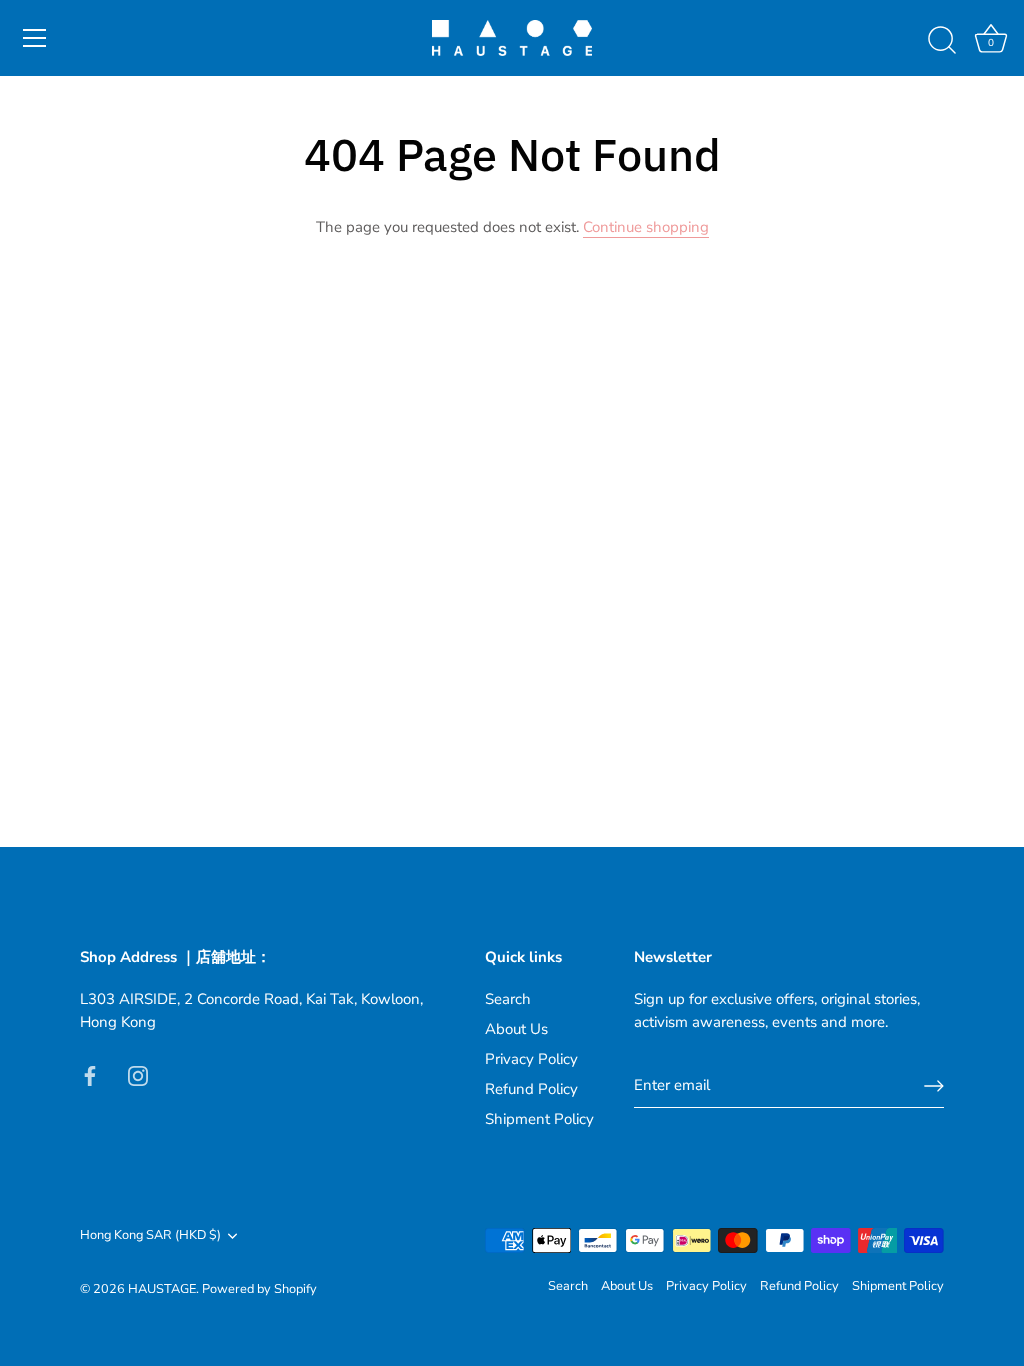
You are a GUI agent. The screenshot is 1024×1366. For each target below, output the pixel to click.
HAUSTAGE (162, 1289)
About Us (516, 1029)
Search (508, 999)
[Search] (942, 41)
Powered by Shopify (259, 1289)
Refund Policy (531, 1089)
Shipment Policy (539, 1119)
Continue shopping (646, 227)
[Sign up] (934, 1086)
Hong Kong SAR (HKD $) (150, 1236)
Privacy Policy (531, 1059)
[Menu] (35, 38)
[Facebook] (90, 1074)
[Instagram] (138, 1074)
